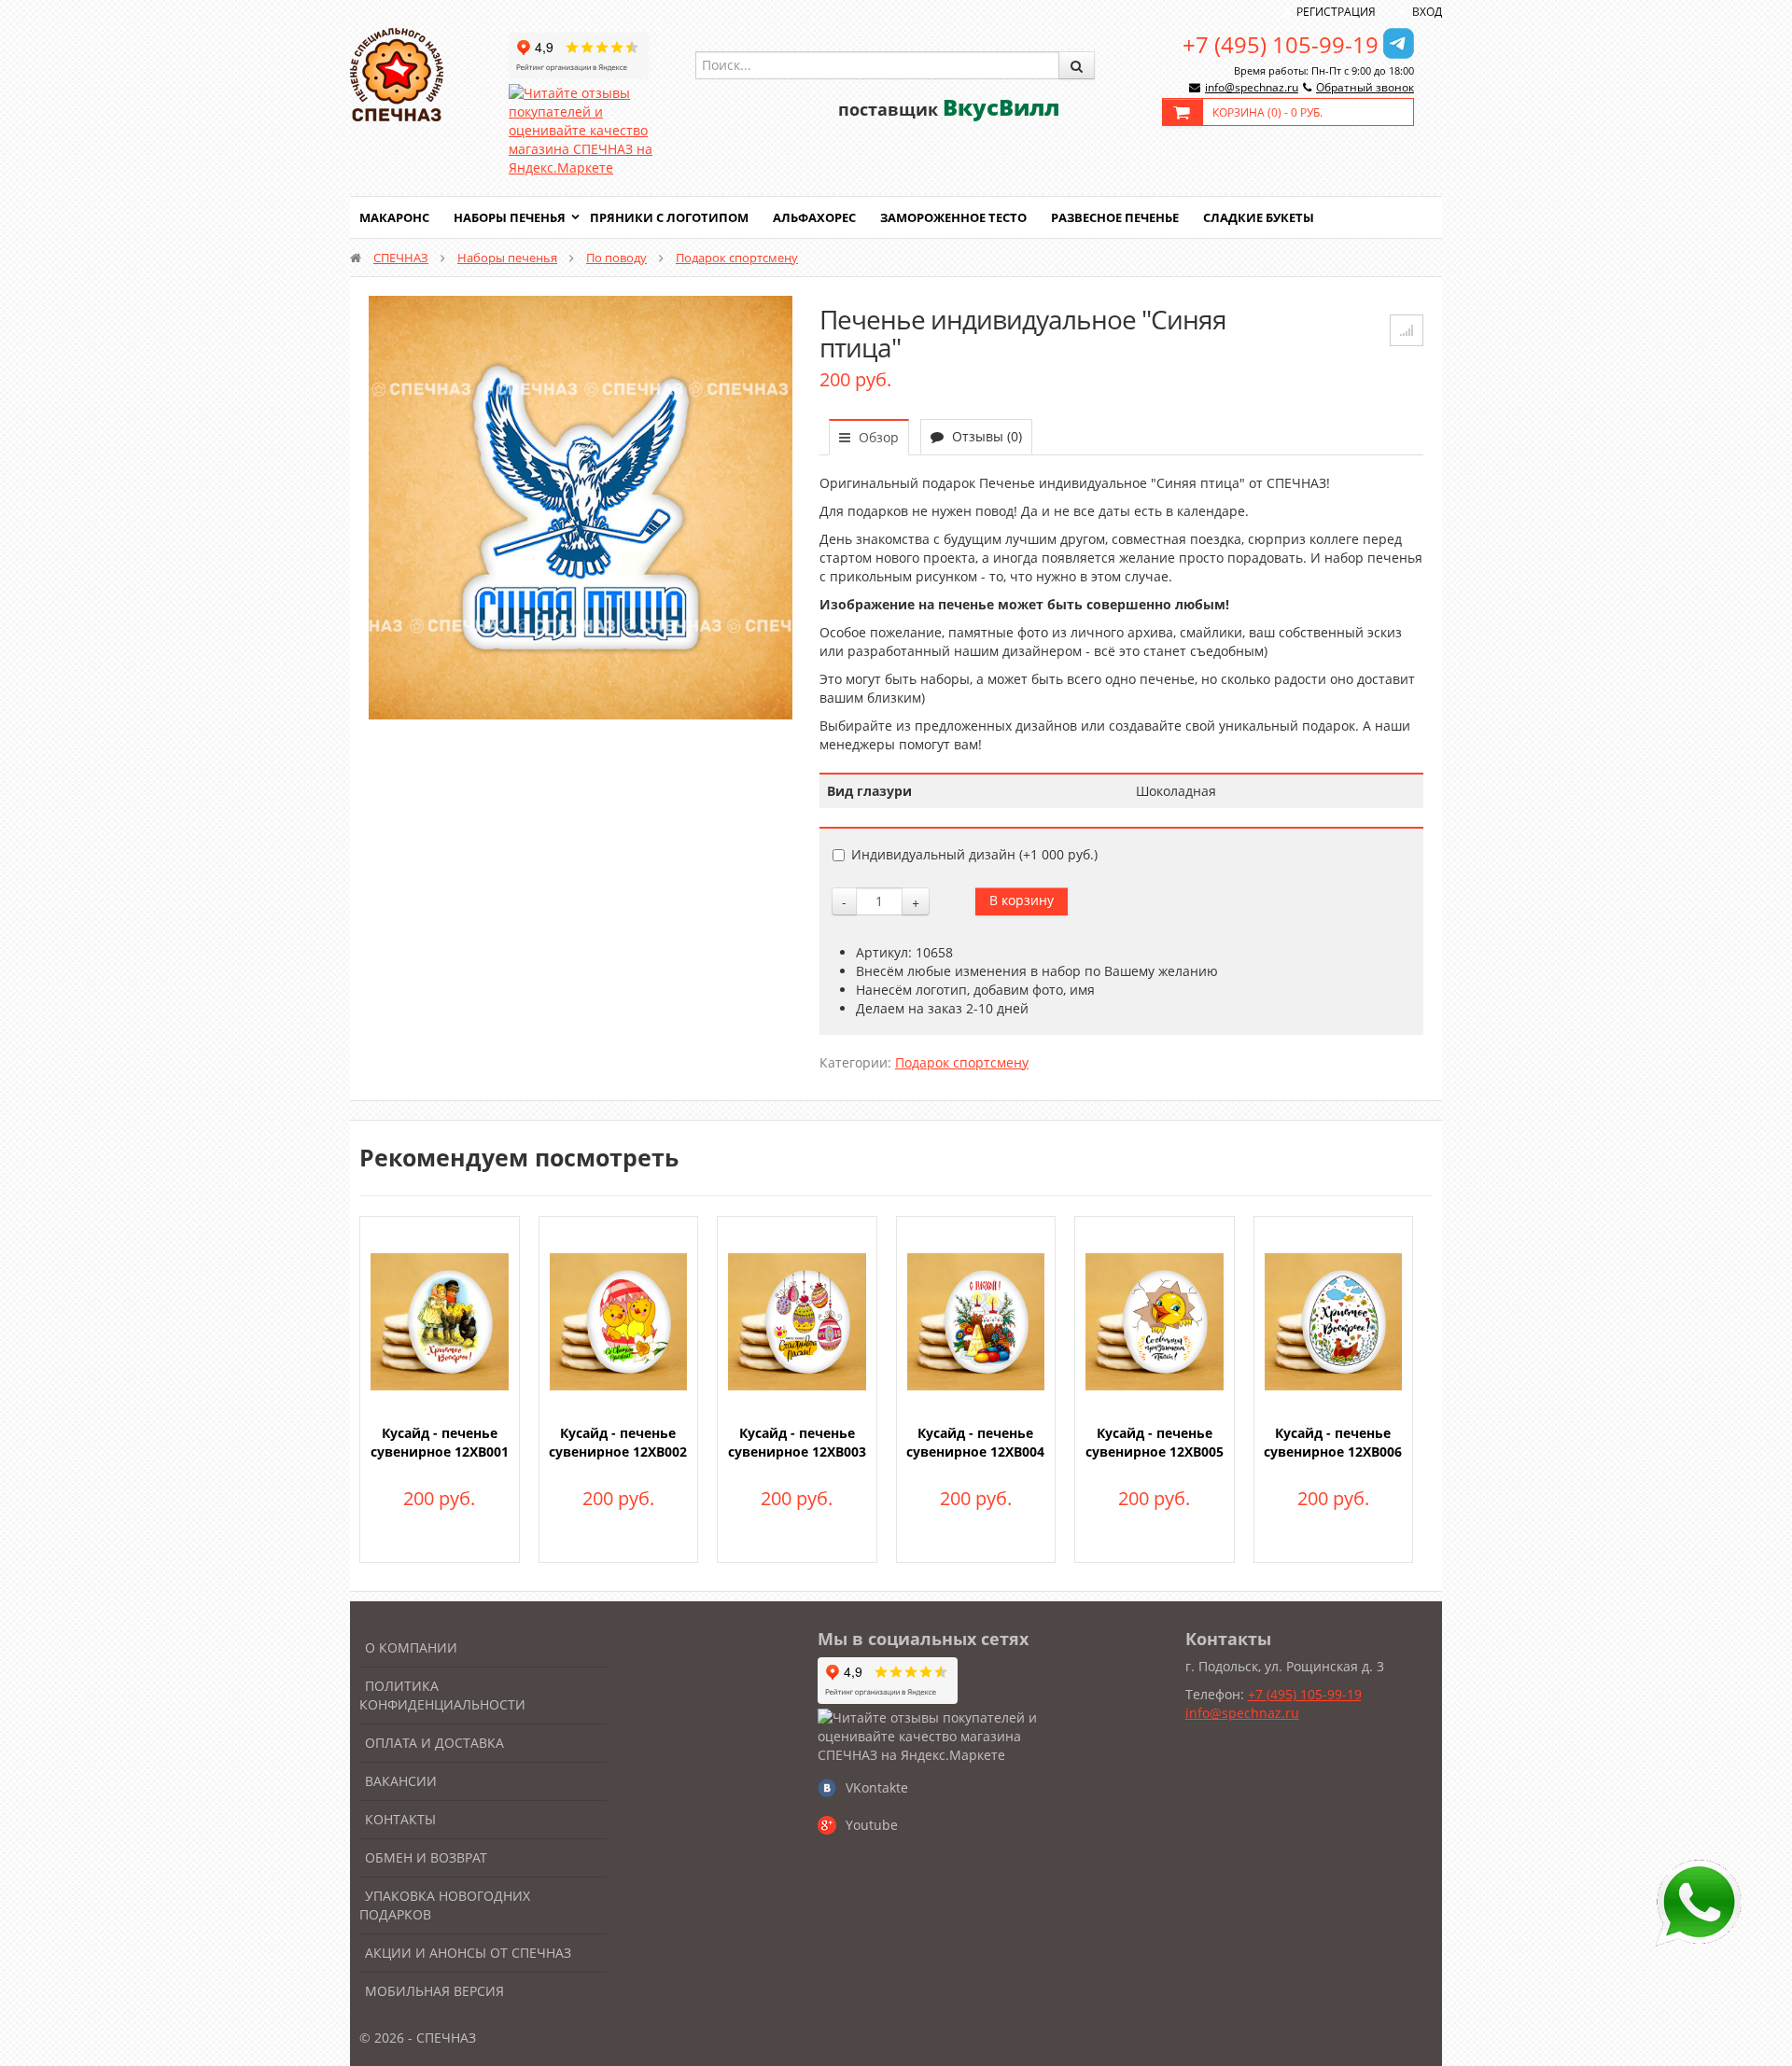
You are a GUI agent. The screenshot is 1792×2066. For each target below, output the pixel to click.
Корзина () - (1267, 112)
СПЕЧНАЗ (401, 258)
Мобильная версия (434, 1991)
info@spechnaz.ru (1252, 87)
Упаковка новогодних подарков (445, 1905)
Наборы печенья (510, 217)
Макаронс (394, 217)
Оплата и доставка (434, 1743)
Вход (1427, 12)
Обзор (877, 437)
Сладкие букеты (1259, 217)
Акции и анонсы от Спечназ (468, 1953)
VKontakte (877, 1787)
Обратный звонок (1365, 87)
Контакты (400, 1819)
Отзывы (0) (985, 436)
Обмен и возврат (426, 1857)
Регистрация (1336, 12)
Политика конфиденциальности (442, 1695)
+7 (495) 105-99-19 (1281, 44)
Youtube (872, 1825)
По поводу (616, 258)
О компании (411, 1647)
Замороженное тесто (953, 217)
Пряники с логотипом (669, 217)
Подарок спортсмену (737, 258)
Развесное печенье (1115, 217)
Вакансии (401, 1781)
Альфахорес (814, 217)
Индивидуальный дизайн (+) (974, 854)
